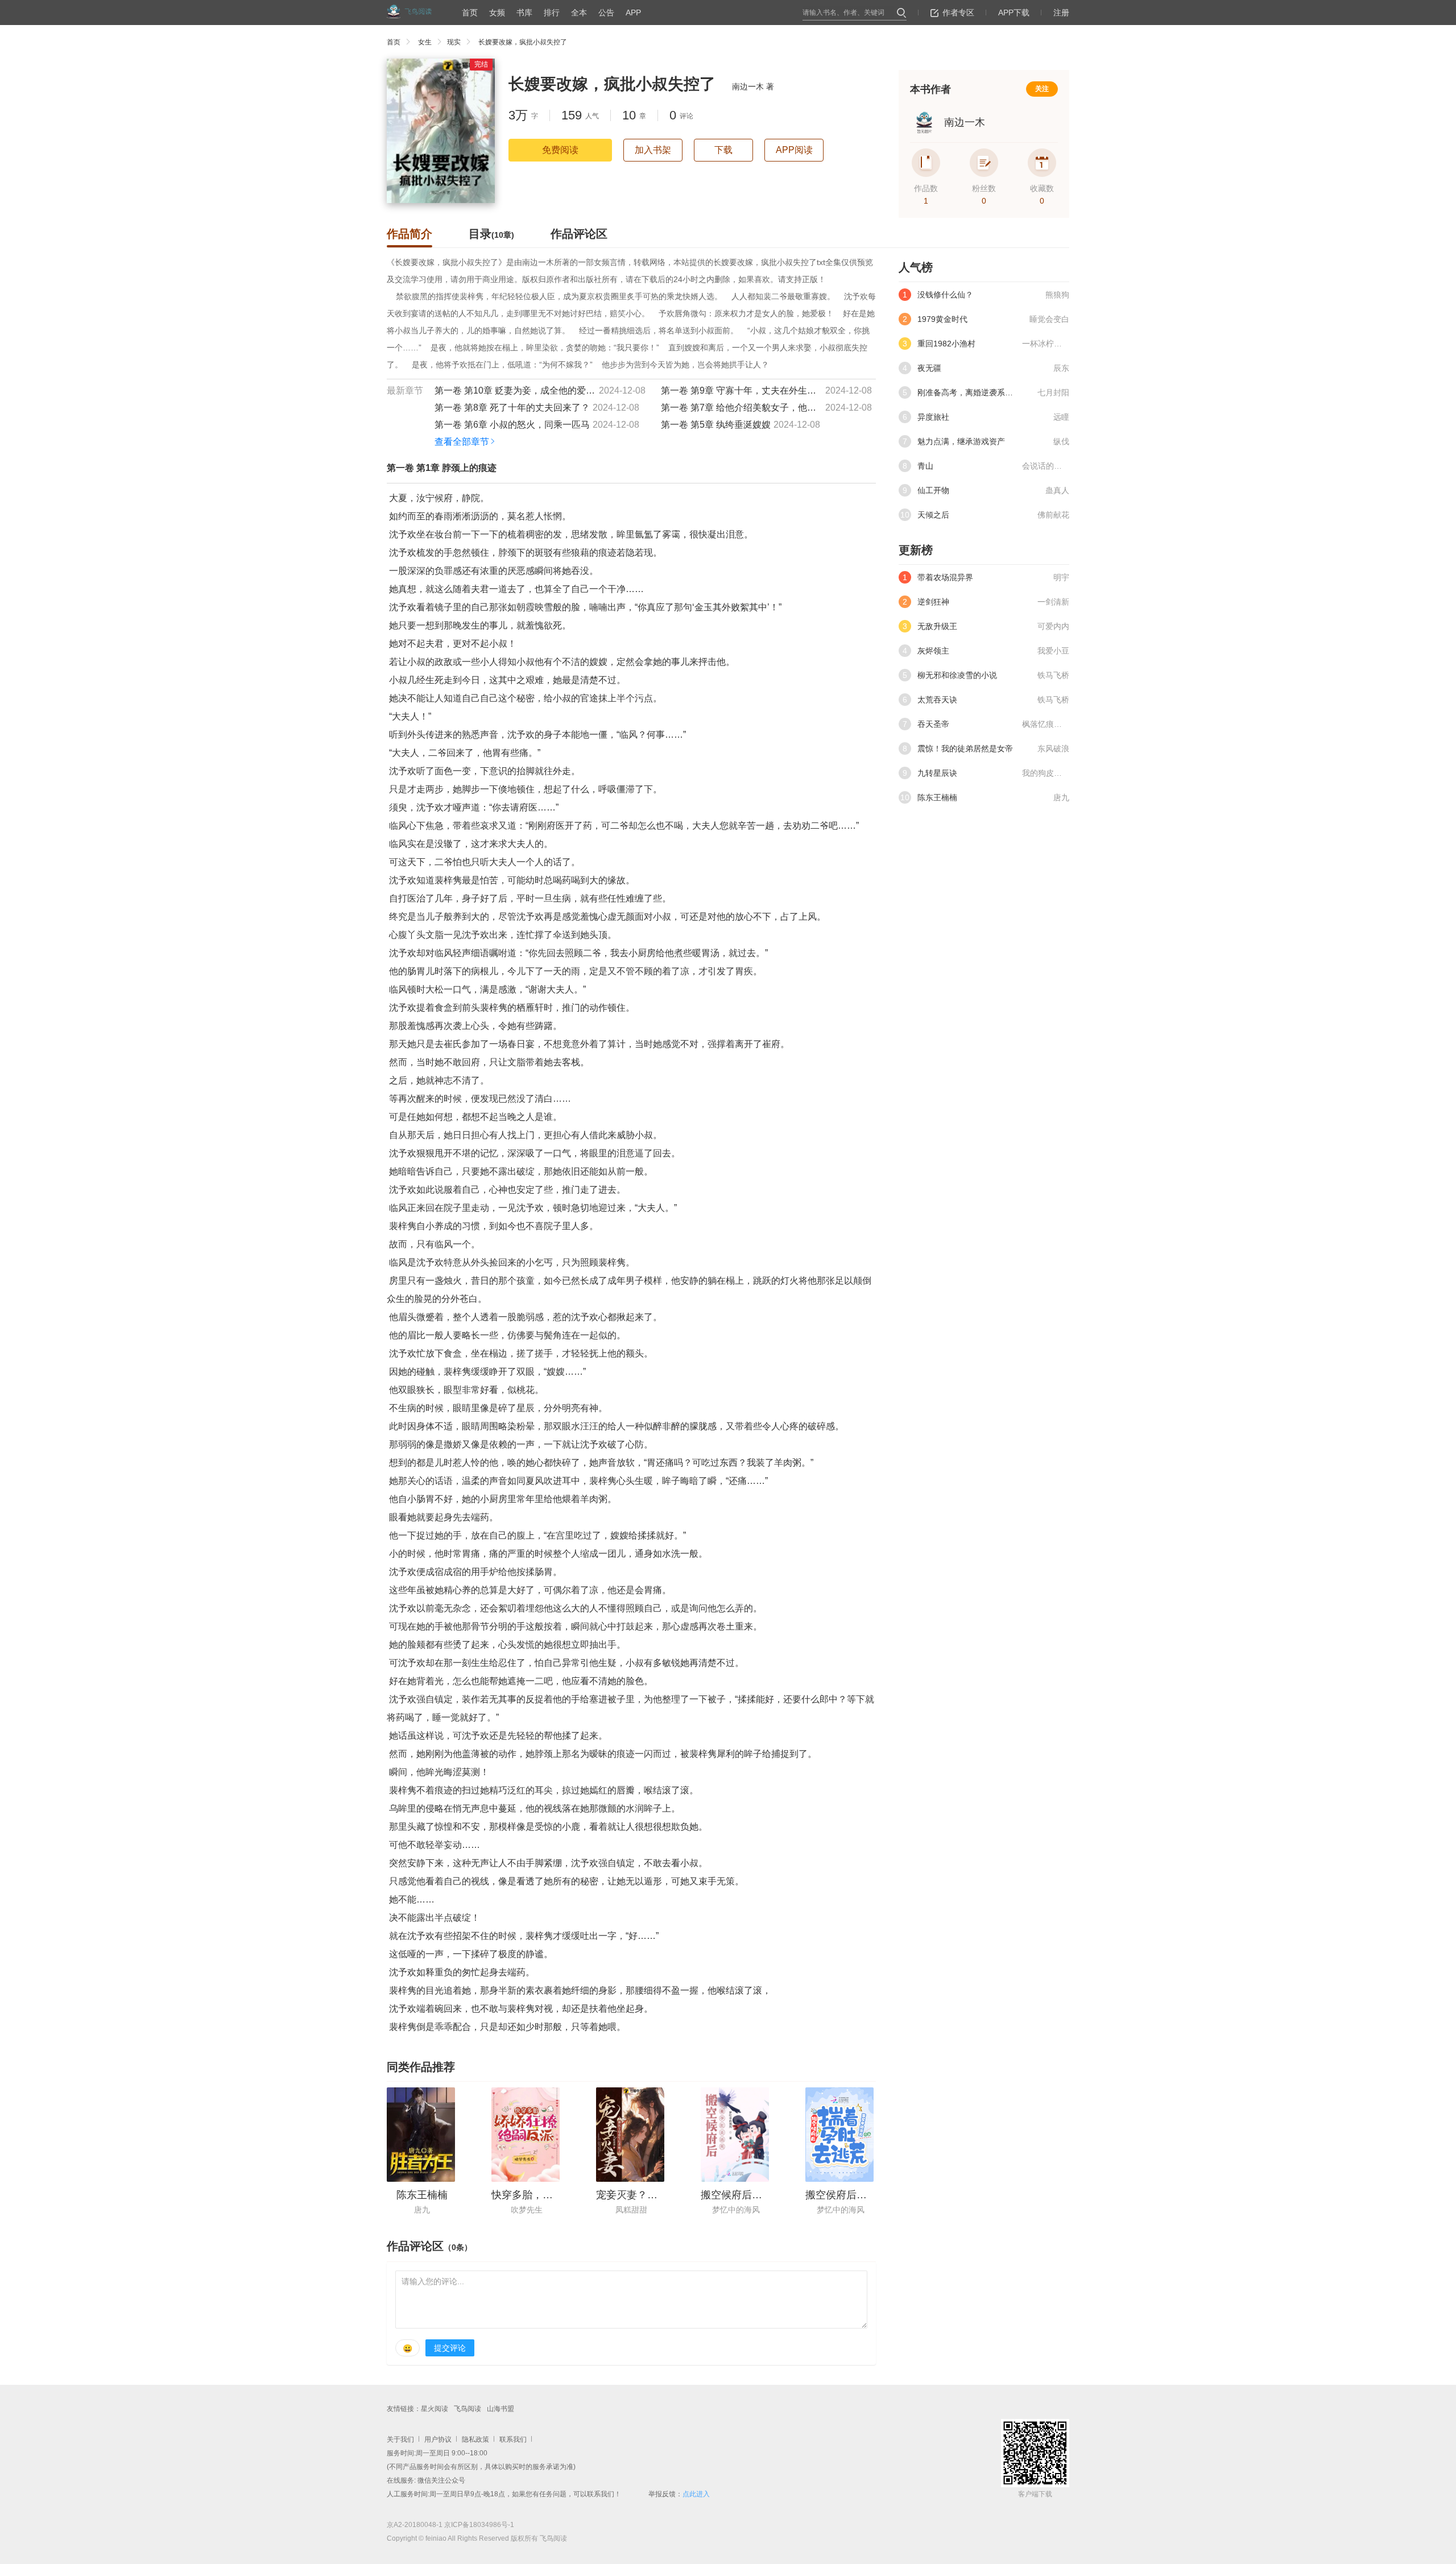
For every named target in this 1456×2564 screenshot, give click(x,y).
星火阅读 (435, 2409)
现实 (454, 42)
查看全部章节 (462, 442)
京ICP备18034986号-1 (479, 2525)
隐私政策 (475, 2439)
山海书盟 (500, 2409)
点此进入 (696, 2494)
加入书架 (653, 150)
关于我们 (400, 2439)
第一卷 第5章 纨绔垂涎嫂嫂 (716, 425)
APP (633, 13)
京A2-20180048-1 (415, 2525)
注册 (1061, 13)
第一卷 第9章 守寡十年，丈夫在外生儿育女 (742, 390)
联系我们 (513, 2439)
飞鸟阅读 (468, 2409)
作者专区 (958, 13)
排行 (552, 13)
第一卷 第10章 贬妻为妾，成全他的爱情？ (515, 390)
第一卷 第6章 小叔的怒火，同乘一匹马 (512, 425)
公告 (606, 13)
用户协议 (438, 2439)
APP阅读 (794, 150)
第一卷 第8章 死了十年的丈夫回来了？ (512, 408)
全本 (579, 13)
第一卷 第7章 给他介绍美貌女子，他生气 (742, 408)
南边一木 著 (753, 86)
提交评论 (450, 2348)
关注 (1042, 89)
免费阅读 (560, 150)
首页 (470, 13)
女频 (497, 13)
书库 (524, 13)
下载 (723, 150)
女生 (425, 42)
